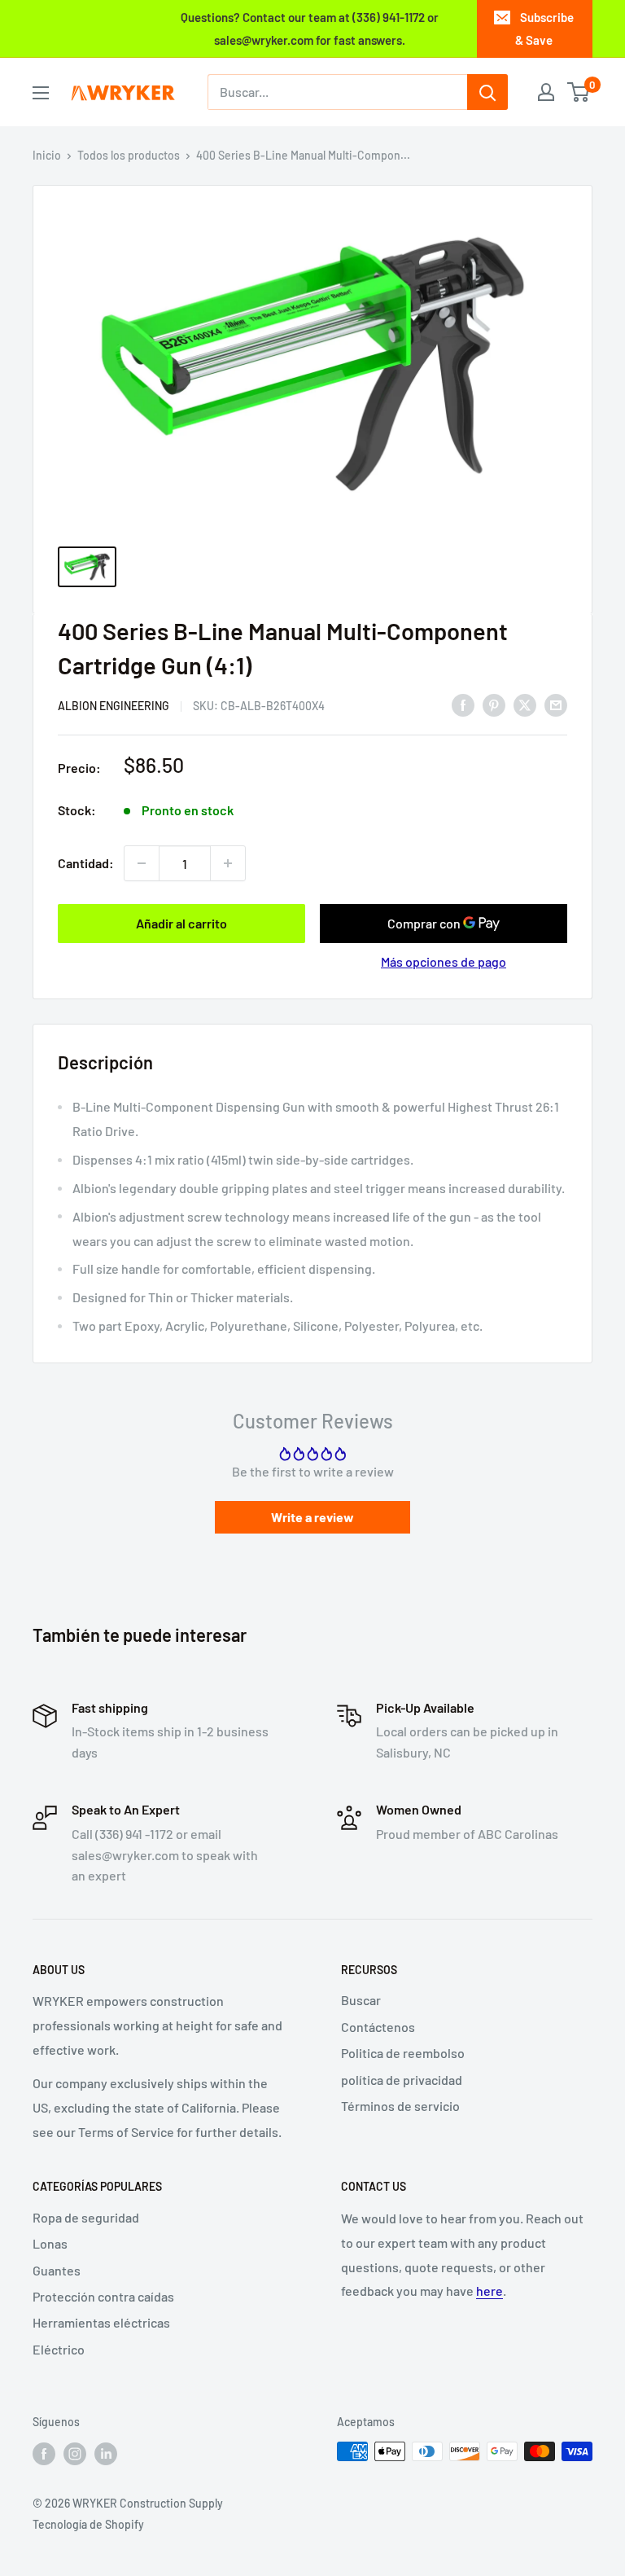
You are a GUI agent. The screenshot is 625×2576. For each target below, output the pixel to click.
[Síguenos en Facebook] (44, 2453)
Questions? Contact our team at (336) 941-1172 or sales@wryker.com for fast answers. (310, 29)
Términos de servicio (400, 2106)
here (490, 2291)
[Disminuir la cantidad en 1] (142, 863)
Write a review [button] (312, 1517)
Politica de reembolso (403, 2053)
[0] (579, 92)
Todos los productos (129, 155)
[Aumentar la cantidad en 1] (228, 863)
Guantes (57, 2270)
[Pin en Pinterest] (494, 704)
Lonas (50, 2243)
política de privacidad (402, 2080)
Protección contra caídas (103, 2296)
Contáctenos (378, 2027)
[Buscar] (487, 92)
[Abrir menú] (41, 93)
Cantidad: (86, 863)
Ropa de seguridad (86, 2217)
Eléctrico (59, 2349)
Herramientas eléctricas (101, 2322)
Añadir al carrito (181, 923)
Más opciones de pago (444, 961)
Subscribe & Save (544, 29)
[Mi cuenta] (546, 92)
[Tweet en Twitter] (525, 704)
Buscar (361, 2000)
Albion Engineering (114, 706)
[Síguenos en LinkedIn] (106, 2453)
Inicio (47, 155)
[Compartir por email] (556, 704)
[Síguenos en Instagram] (75, 2453)
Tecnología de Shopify (88, 2524)
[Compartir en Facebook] (463, 704)
